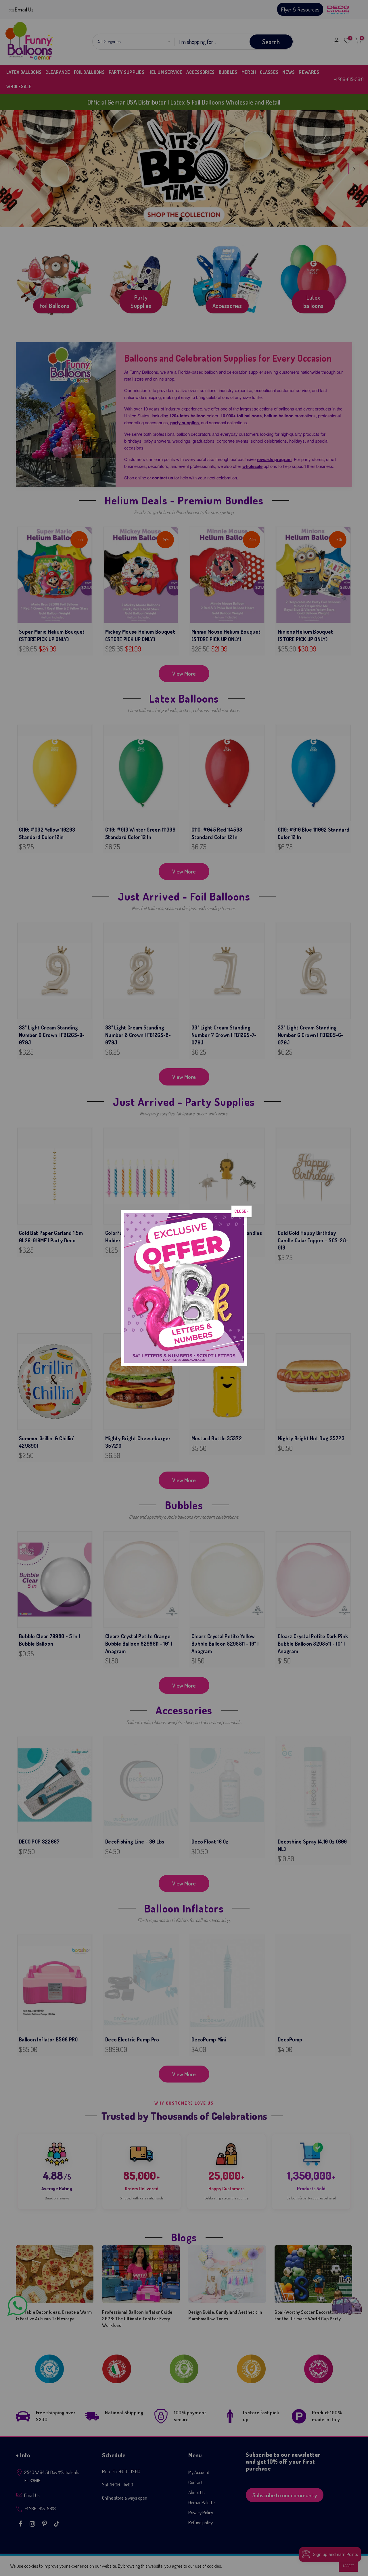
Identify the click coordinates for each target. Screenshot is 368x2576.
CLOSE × (241, 1211)
